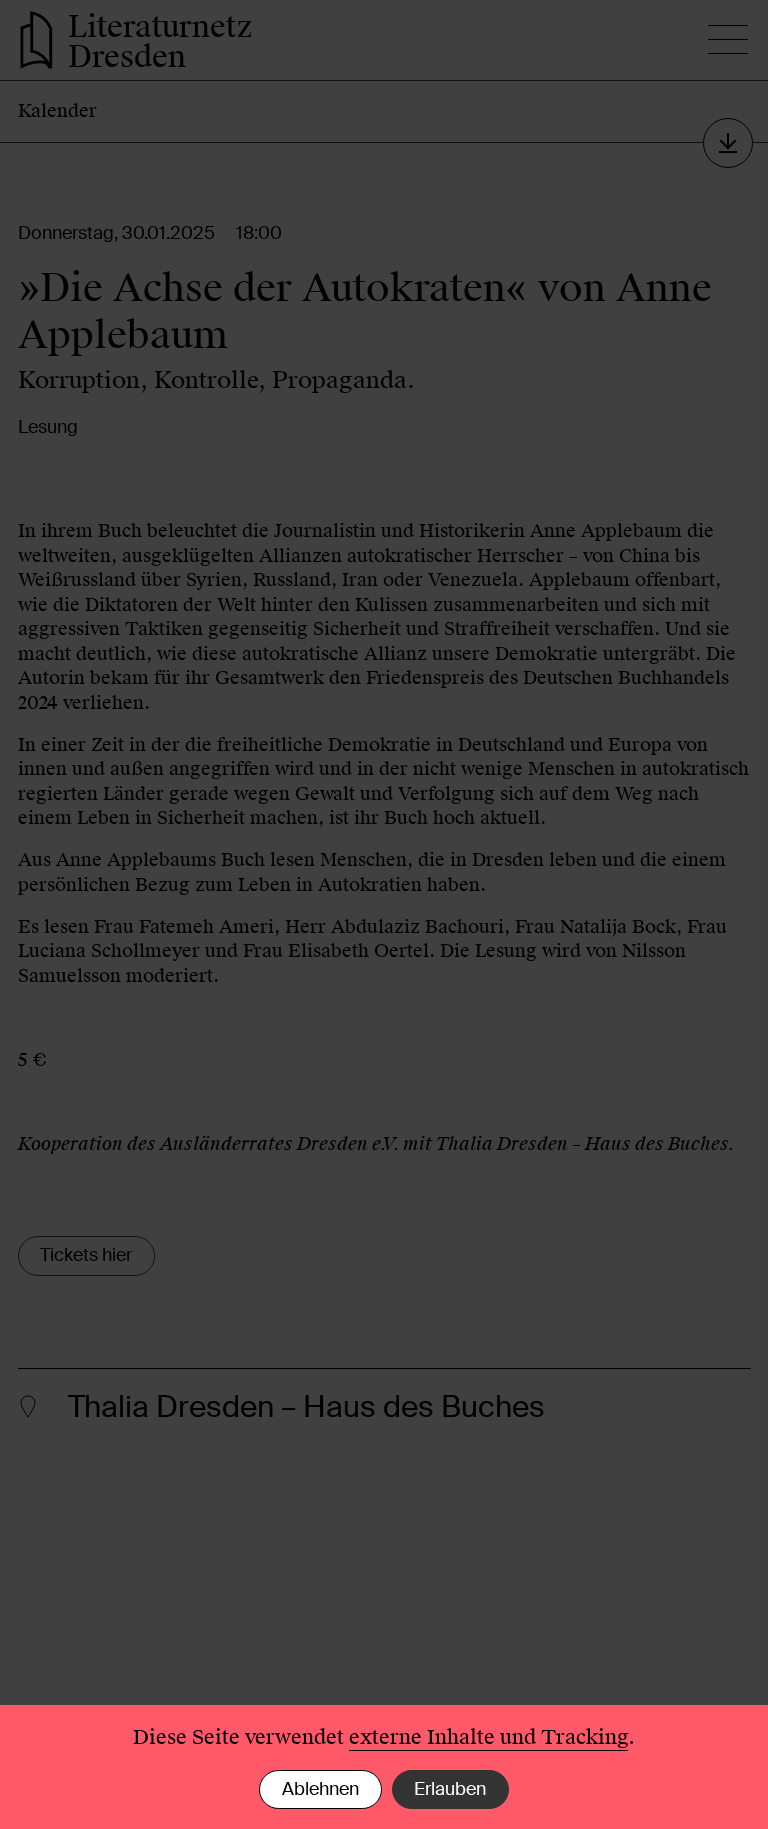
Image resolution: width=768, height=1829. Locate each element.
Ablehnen (320, 1789)
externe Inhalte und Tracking (488, 1737)
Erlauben (450, 1789)
